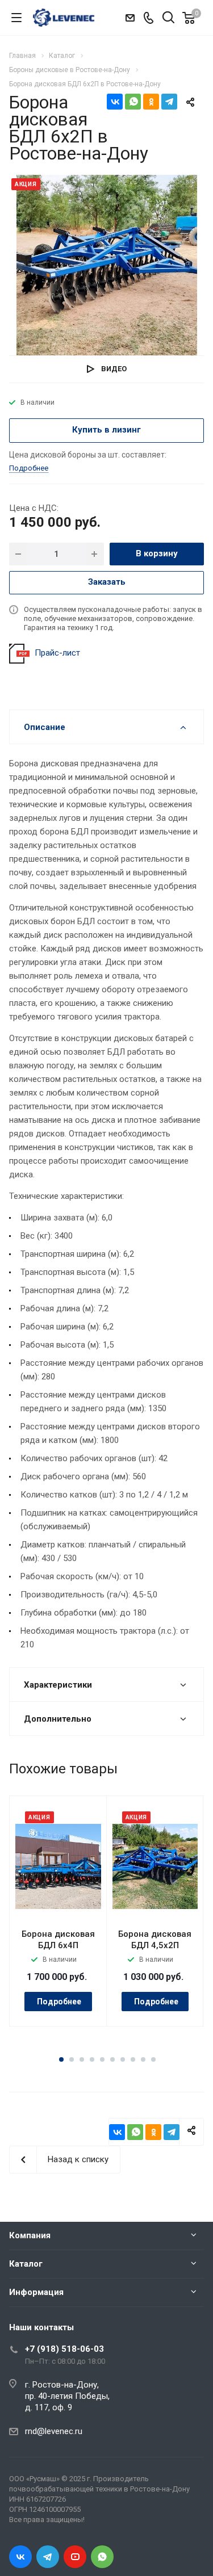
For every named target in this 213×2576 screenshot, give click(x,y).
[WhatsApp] (133, 102)
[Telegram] (169, 102)
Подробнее (59, 2002)
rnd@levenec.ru (54, 2431)
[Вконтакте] (20, 2557)
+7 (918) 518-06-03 (64, 2349)
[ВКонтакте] (115, 102)
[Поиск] (168, 18)
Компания (30, 2235)
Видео (114, 369)
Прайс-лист (57, 653)
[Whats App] (102, 2557)
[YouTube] (75, 2557)
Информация (36, 2292)
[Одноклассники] (151, 102)
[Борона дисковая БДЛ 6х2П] (107, 265)
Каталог (26, 2264)
